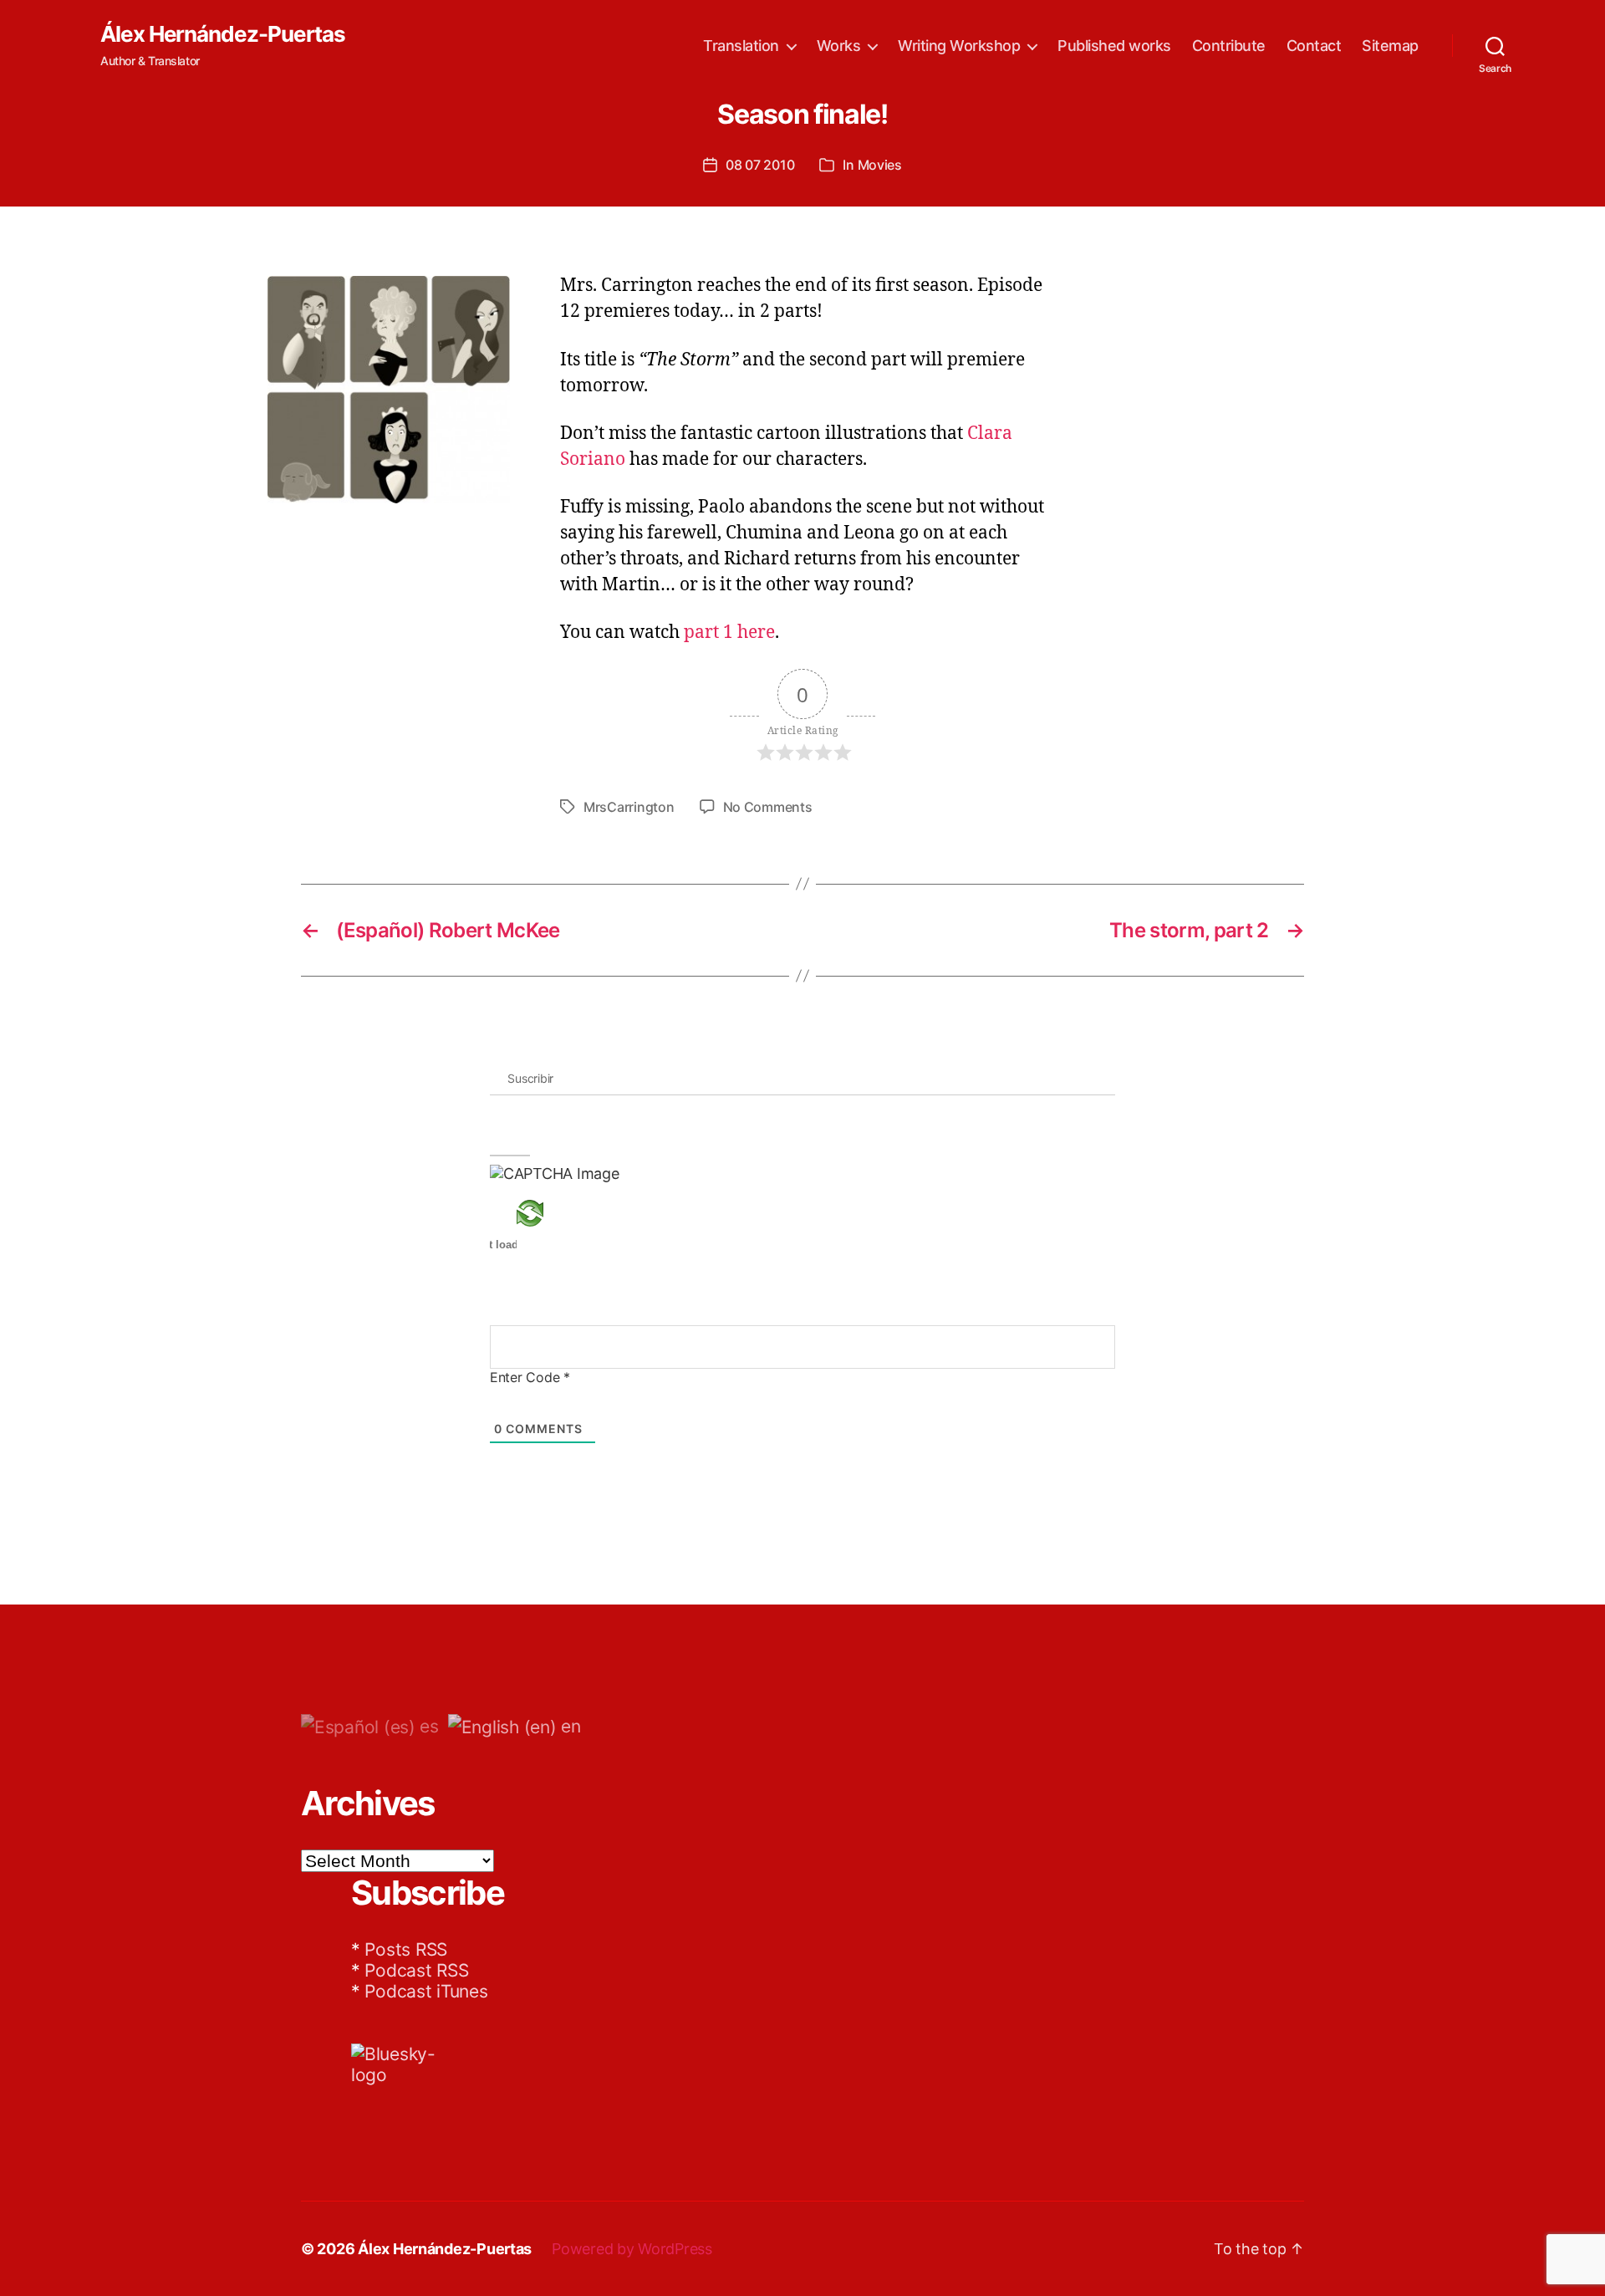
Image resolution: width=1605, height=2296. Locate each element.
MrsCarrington (629, 807)
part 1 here (729, 633)
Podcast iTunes (426, 1991)
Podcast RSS (416, 1970)
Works (839, 46)
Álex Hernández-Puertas (223, 34)
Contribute (1229, 46)
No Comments (768, 807)
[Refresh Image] (555, 1213)
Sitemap (1390, 46)
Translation (741, 46)
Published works (1114, 46)
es (427, 1726)
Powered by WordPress (632, 2249)
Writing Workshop (959, 46)
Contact (1314, 46)
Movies (880, 165)
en (568, 1726)
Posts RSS (406, 1949)
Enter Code (530, 1377)
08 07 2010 (760, 165)
